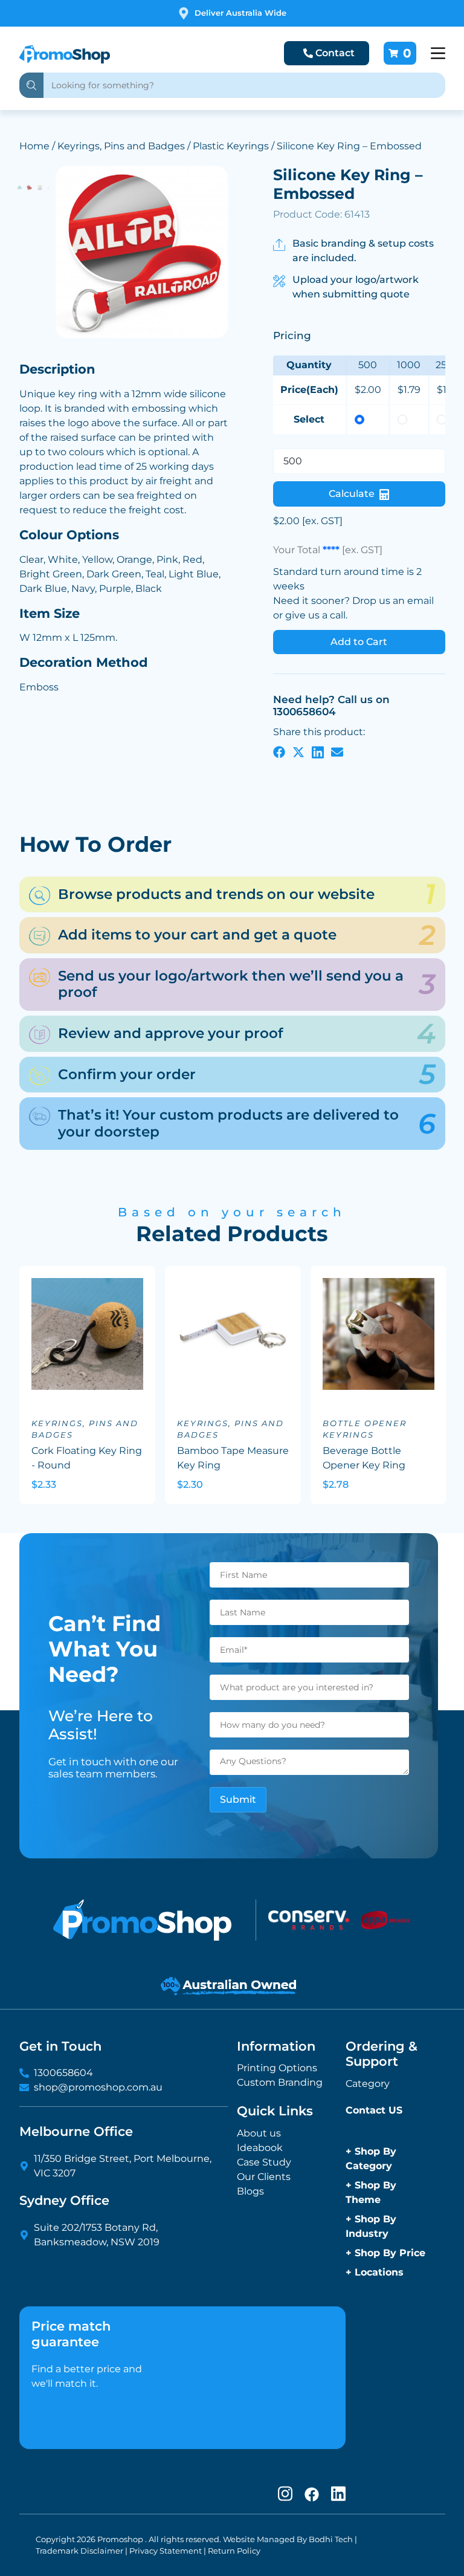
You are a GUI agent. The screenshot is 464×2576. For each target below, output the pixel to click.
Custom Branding (280, 2082)
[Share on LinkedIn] (318, 751)
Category (368, 2084)
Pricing (292, 336)
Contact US (374, 2110)
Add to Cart (359, 642)
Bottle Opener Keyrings (365, 1429)
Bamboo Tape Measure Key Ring (233, 1458)
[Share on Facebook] (279, 751)
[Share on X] (298, 751)
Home (34, 146)
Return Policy (234, 2551)
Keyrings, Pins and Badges (121, 146)
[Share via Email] (337, 751)
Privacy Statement (166, 2551)
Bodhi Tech (331, 2539)
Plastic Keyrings (231, 146)
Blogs (250, 2191)
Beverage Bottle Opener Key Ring (364, 1458)
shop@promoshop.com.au (98, 2087)
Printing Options (277, 2068)
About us (259, 2133)
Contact (335, 53)
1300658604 (63, 2073)
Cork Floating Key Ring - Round (87, 1458)
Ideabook (260, 2148)
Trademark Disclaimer (79, 2551)
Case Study (264, 2162)
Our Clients (264, 2177)
